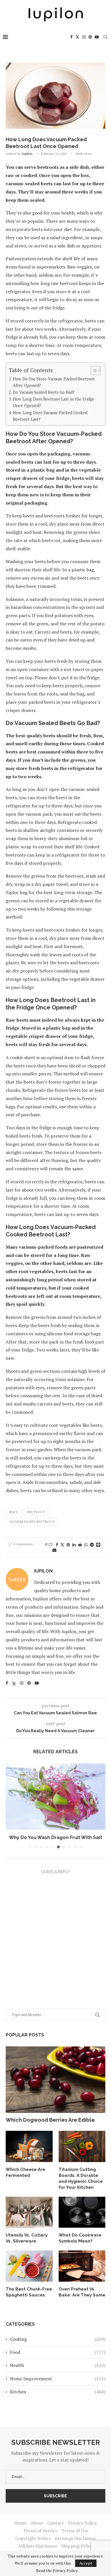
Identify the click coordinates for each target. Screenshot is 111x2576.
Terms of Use (75, 2531)
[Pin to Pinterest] (68, 1545)
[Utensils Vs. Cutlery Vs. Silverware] (29, 2212)
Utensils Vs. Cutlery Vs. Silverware (27, 2238)
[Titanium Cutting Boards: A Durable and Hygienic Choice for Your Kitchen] (82, 2146)
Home (20, 2523)
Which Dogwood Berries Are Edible (50, 2120)
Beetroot (36, 1512)
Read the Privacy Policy (57, 2571)
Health (58, 2365)
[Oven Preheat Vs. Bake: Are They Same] (82, 2266)
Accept (86, 2563)
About (37, 2523)
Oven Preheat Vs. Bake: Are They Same (82, 2292)
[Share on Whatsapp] (86, 1545)
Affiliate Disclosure (38, 2546)
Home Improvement (58, 2379)
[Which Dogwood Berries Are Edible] (55, 2080)
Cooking (58, 2339)
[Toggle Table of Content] (93, 370)
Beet (14, 1512)
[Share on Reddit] (80, 1545)
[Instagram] (84, 37)
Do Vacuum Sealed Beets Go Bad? (44, 392)
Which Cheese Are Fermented (25, 2172)
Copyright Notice (33, 2538)
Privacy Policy (82, 2523)
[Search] (105, 37)
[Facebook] (71, 37)
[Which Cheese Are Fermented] (29, 2146)
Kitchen (58, 2392)
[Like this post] (51, 1545)
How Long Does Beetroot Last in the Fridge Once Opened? (54, 402)
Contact (56, 2523)
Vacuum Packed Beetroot (32, 1522)
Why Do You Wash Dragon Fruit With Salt (56, 1837)
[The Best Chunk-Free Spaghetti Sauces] (29, 2266)
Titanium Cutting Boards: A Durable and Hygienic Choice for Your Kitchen (81, 2178)
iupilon (27, 154)
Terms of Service (40, 2531)
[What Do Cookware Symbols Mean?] (82, 2212)
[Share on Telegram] (92, 1545)
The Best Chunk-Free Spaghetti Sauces (29, 2292)
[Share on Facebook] (57, 1545)
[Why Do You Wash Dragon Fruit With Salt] (55, 1797)
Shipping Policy (77, 2546)
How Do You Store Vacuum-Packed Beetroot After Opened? (54, 382)
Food (58, 2352)
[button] (11, 1806)
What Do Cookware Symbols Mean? (80, 2238)
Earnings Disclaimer (75, 2538)
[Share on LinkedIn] (74, 1545)
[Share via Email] (54, 1550)
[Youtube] (97, 37)
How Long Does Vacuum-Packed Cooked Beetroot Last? (50, 416)
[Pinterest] (90, 37)
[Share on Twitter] (62, 1545)
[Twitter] (77, 37)
